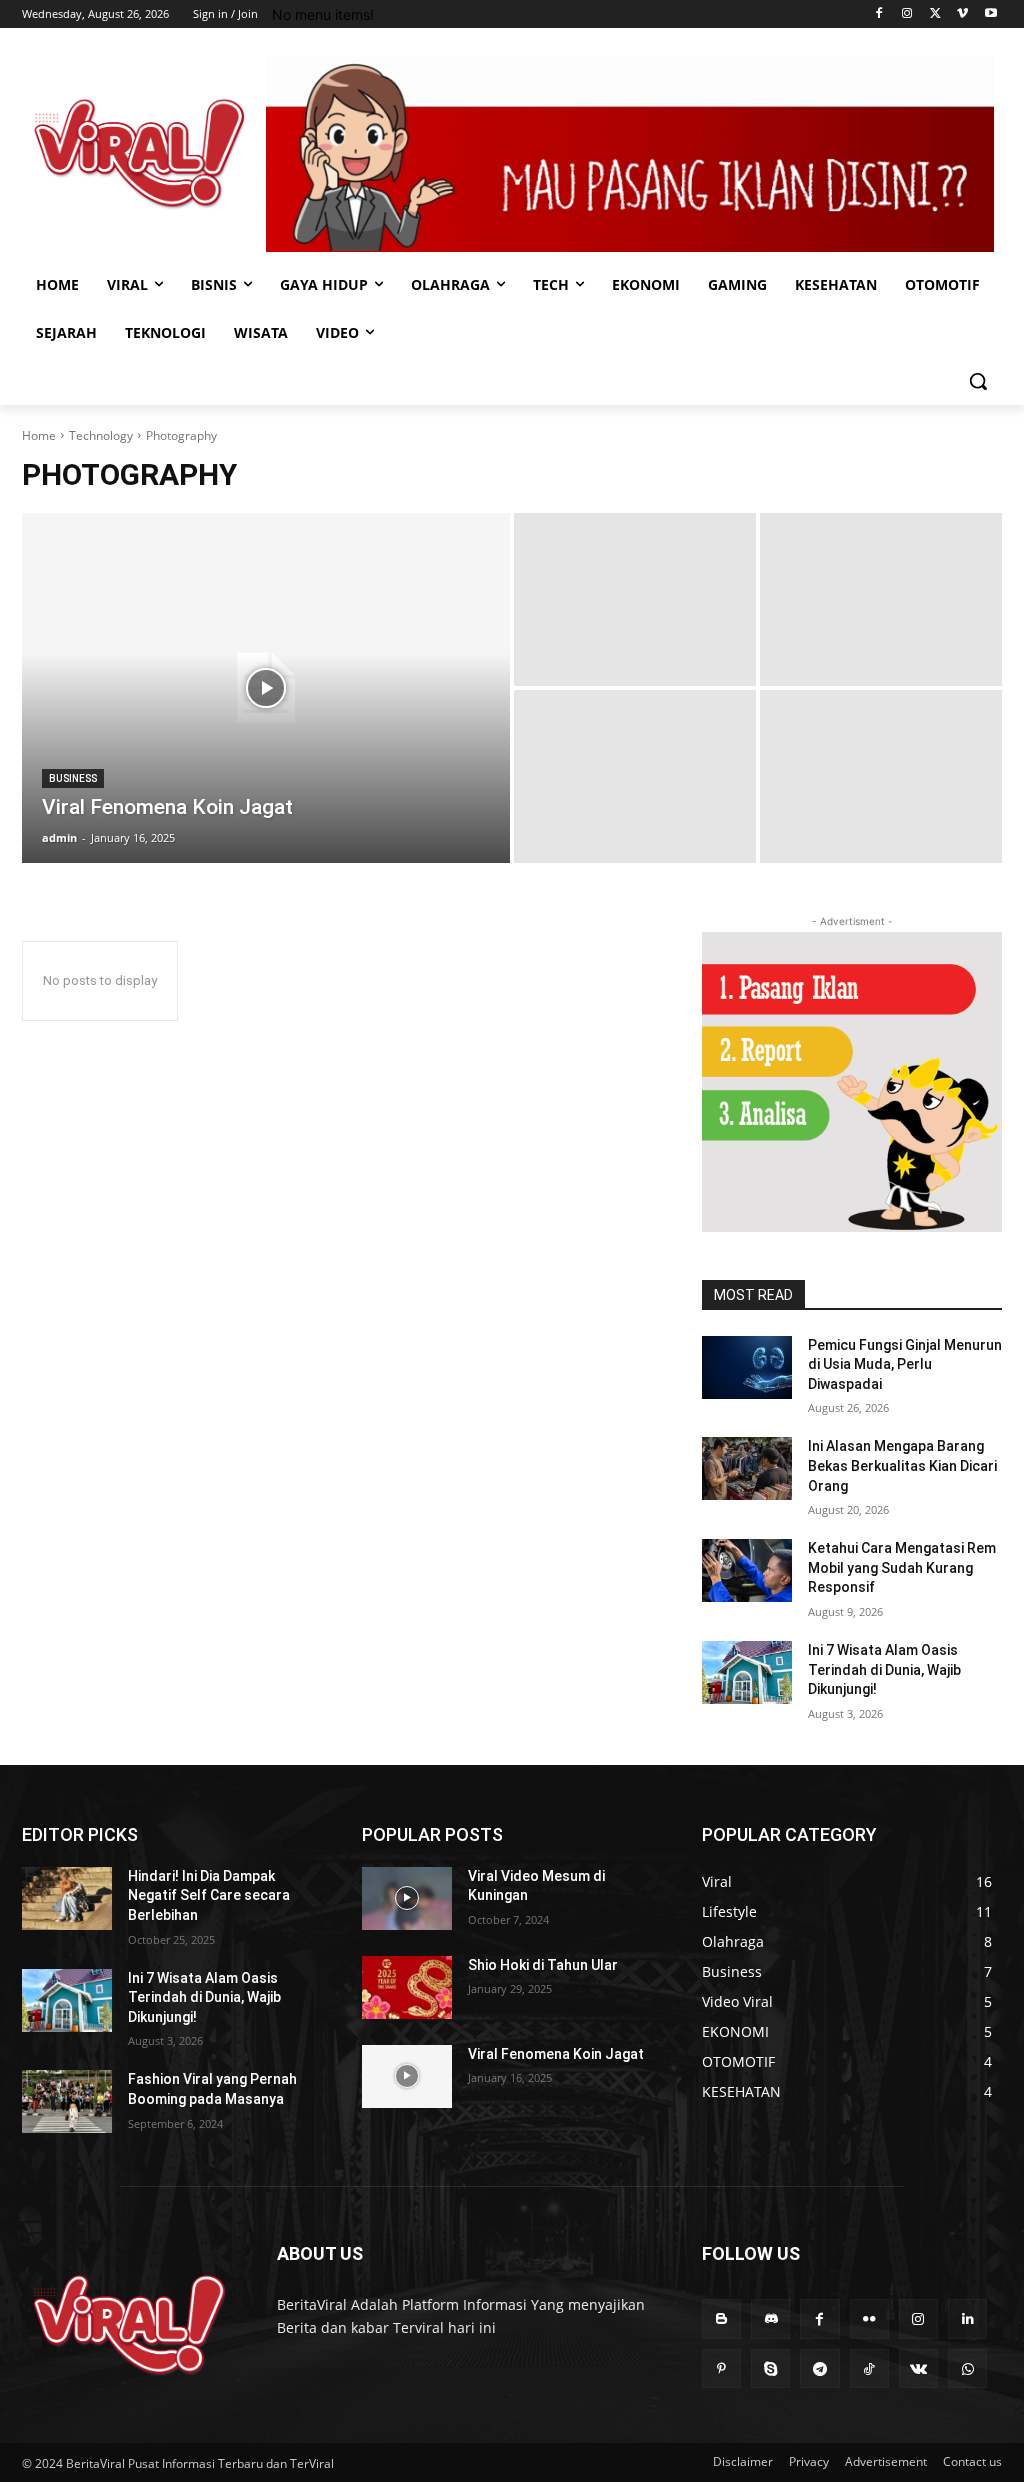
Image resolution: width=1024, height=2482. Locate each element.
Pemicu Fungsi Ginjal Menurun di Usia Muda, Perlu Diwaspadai (905, 1364)
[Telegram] (819, 2368)
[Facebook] (879, 14)
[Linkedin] (967, 2318)
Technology (101, 435)
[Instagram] (907, 14)
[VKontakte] (918, 2368)
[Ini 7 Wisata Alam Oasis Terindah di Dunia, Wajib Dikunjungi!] (747, 1672)
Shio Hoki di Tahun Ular (543, 1965)
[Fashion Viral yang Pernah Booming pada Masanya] (67, 2101)
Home (39, 435)
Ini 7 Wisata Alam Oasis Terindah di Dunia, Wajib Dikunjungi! (884, 1669)
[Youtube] (990, 14)
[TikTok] (869, 2368)
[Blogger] (721, 2318)
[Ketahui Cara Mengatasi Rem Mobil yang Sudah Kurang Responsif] (747, 1570)
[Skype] (770, 2368)
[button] (978, 381)
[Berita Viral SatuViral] (139, 153)
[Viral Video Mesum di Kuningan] (407, 1898)
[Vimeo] (962, 14)
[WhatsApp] (967, 2368)
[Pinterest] (721, 2368)
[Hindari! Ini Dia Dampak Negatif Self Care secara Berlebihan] (67, 1898)
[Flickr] (869, 2318)
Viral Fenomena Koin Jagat (556, 2054)
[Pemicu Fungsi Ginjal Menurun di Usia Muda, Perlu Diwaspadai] (747, 1367)
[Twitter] (935, 14)
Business (73, 778)
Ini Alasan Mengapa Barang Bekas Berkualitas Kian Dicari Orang (902, 1465)
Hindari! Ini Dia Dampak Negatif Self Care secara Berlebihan (209, 1895)
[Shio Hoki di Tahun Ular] (407, 1987)
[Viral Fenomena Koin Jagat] (266, 688)
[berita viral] (129, 2324)
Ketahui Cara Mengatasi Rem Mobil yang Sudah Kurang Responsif (902, 1567)
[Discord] (770, 2318)
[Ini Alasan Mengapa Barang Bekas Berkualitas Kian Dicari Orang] (747, 1468)
